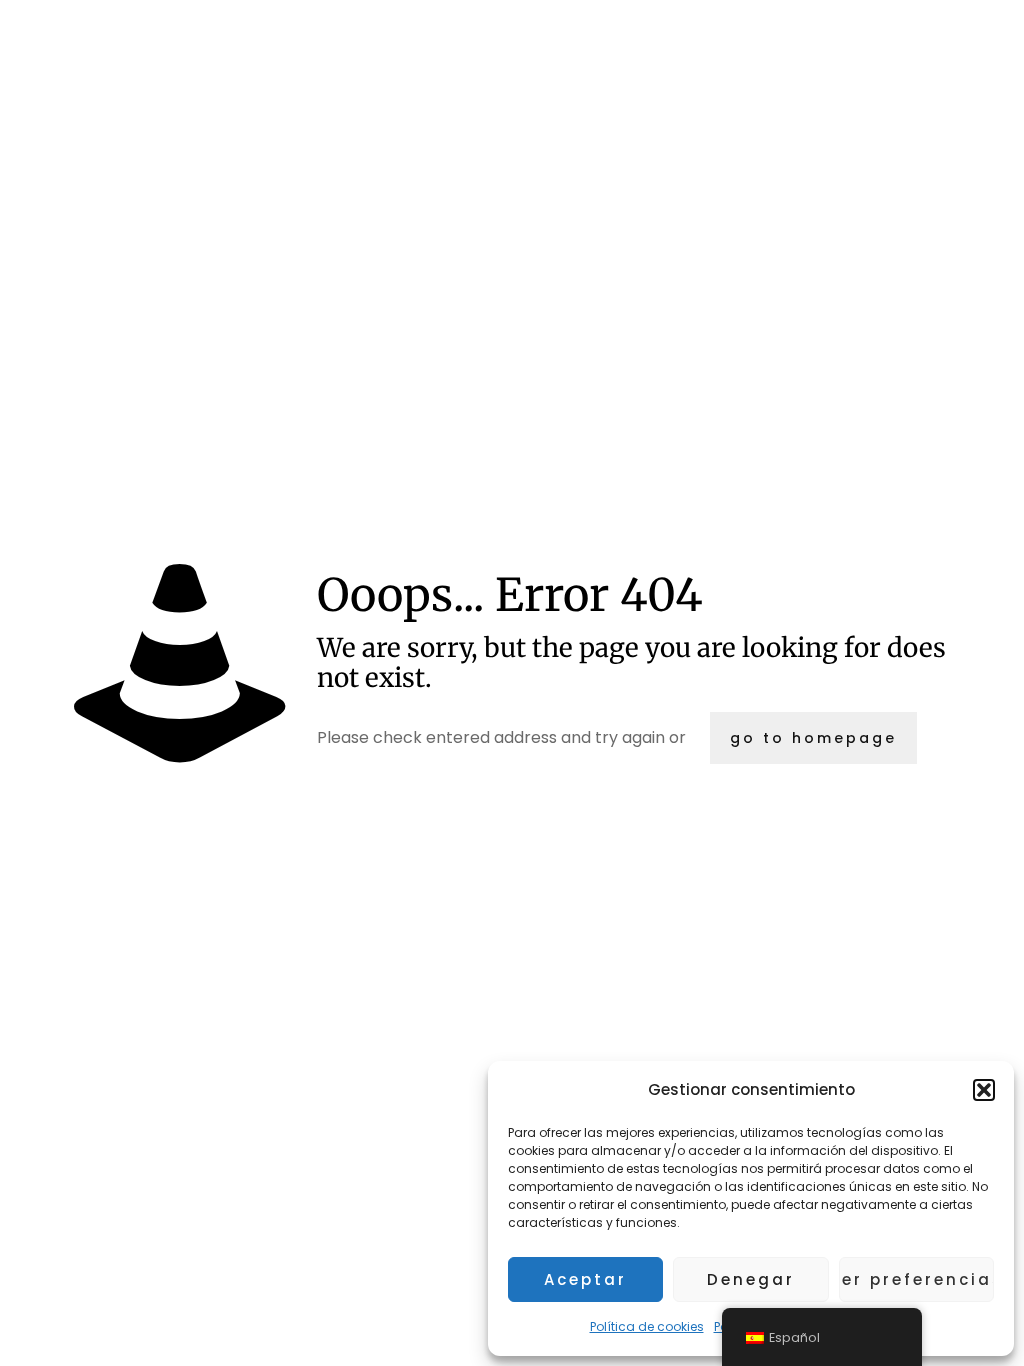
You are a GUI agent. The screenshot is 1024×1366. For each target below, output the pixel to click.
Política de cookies (647, 1326)
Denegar (751, 1279)
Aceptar (585, 1279)
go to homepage (813, 738)
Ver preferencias (916, 1279)
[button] (984, 1090)
